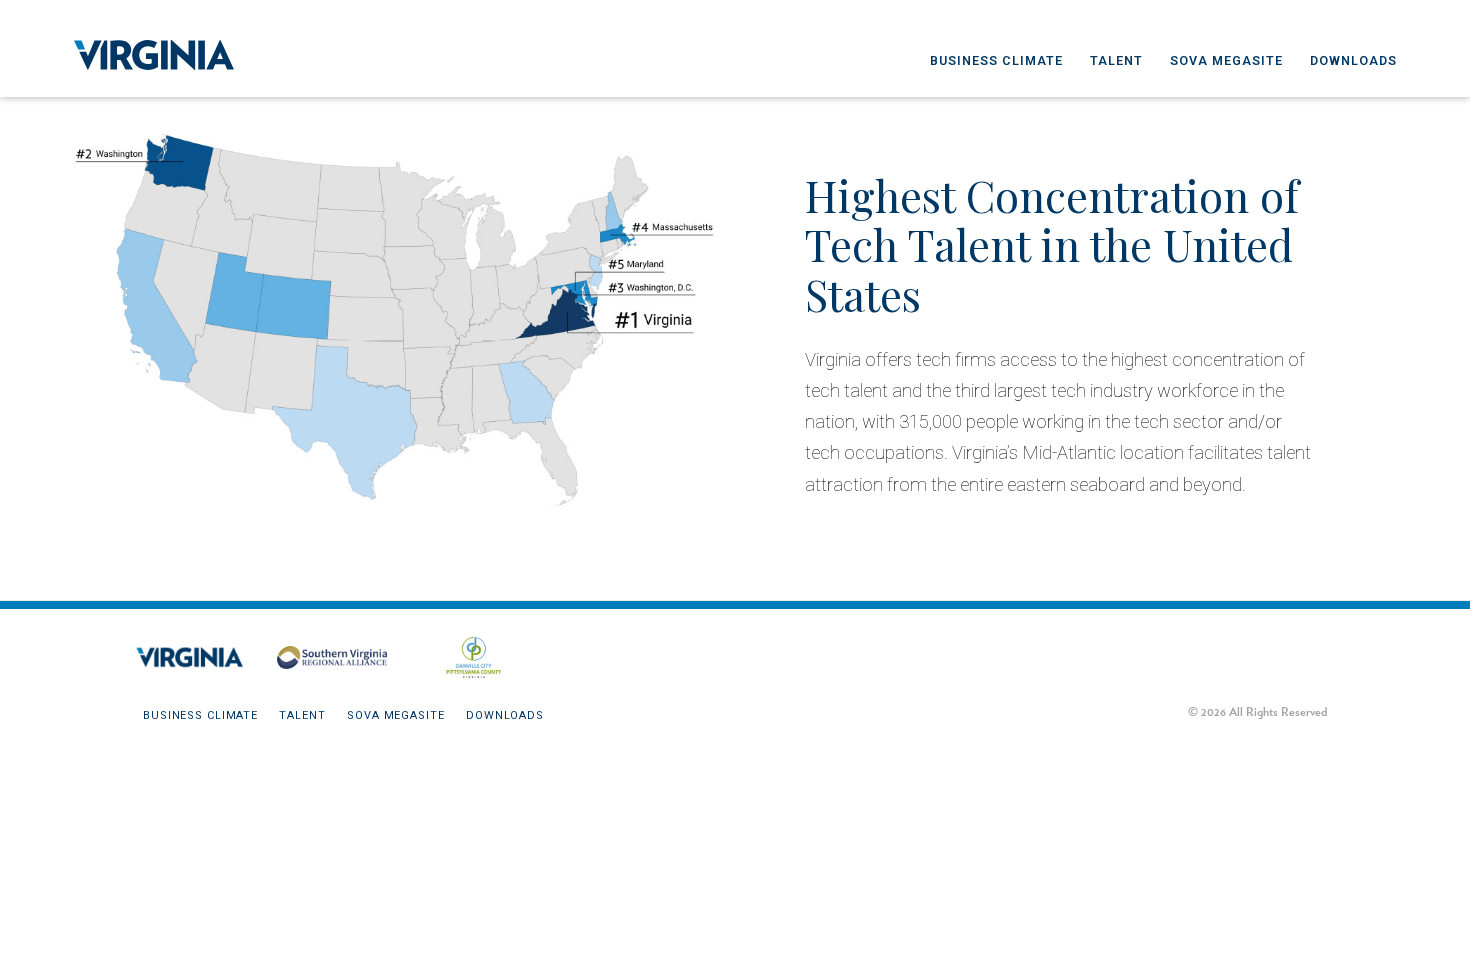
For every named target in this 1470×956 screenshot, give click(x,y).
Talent (1116, 60)
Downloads (1353, 60)
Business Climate (996, 60)
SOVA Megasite (1226, 60)
